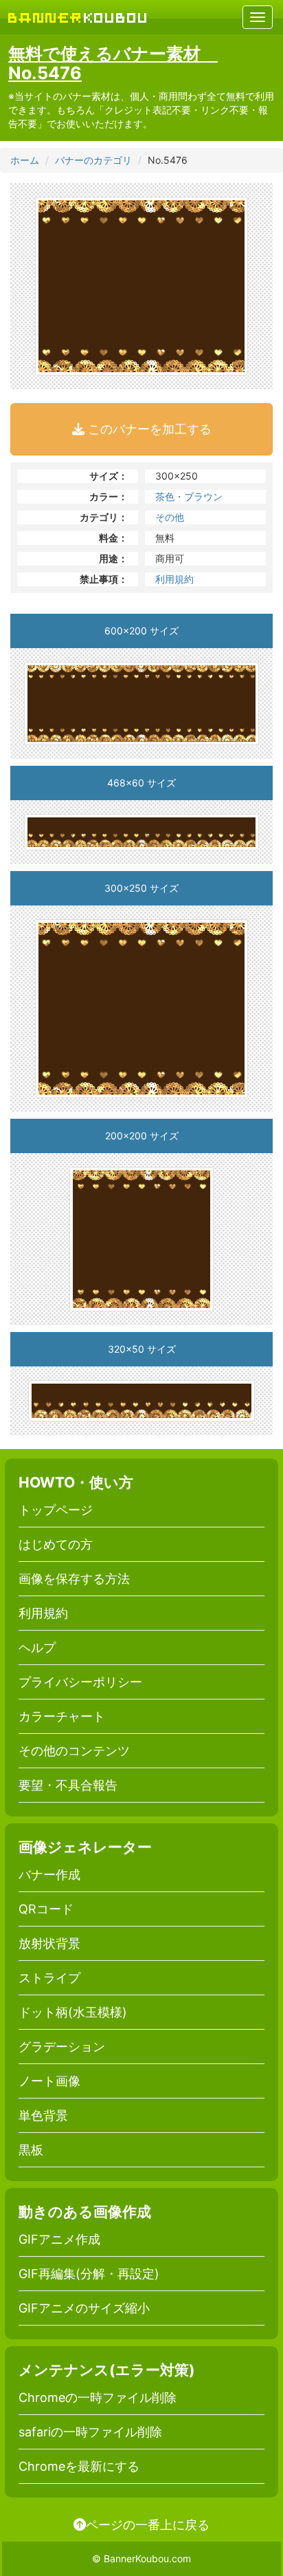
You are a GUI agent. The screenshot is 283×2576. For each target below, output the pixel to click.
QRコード (46, 1909)
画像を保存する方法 (74, 1579)
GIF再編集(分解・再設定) (89, 2274)
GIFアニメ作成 (59, 2239)
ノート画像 (49, 2081)
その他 (170, 517)
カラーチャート (62, 1716)
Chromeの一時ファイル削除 (98, 2397)
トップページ (56, 1510)
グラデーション (62, 2047)
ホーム (25, 160)
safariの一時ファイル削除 (90, 2432)
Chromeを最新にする (79, 2466)
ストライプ (49, 1978)
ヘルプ (37, 1647)
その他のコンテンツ (74, 1751)
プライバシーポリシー (80, 1682)
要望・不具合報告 (68, 1785)
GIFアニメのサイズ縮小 (84, 2308)
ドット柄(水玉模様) (73, 2012)
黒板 (31, 2150)
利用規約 (174, 579)
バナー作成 (49, 1875)
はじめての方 (56, 1544)
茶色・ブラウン (189, 496)
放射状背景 (49, 1943)
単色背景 (43, 2115)
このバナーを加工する (148, 429)
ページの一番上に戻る (148, 2524)
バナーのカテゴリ (93, 160)
